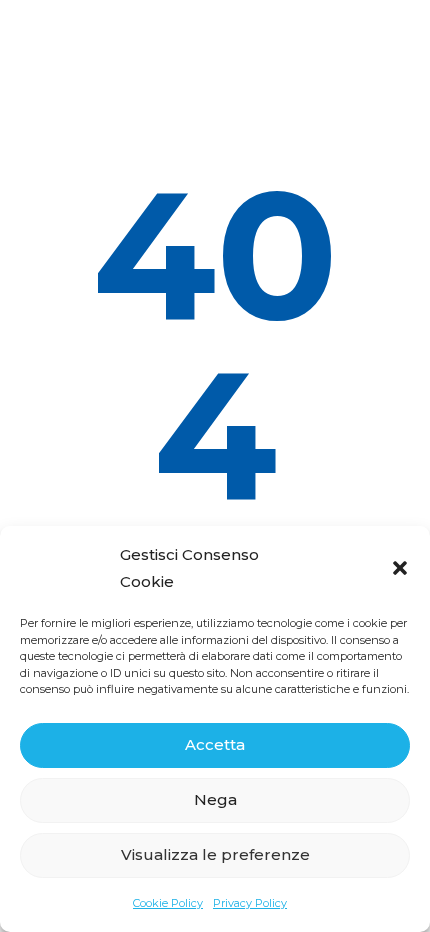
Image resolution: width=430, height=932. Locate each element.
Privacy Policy (250, 903)
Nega (215, 799)
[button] (400, 568)
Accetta (215, 744)
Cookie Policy (168, 903)
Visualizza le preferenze (215, 854)
